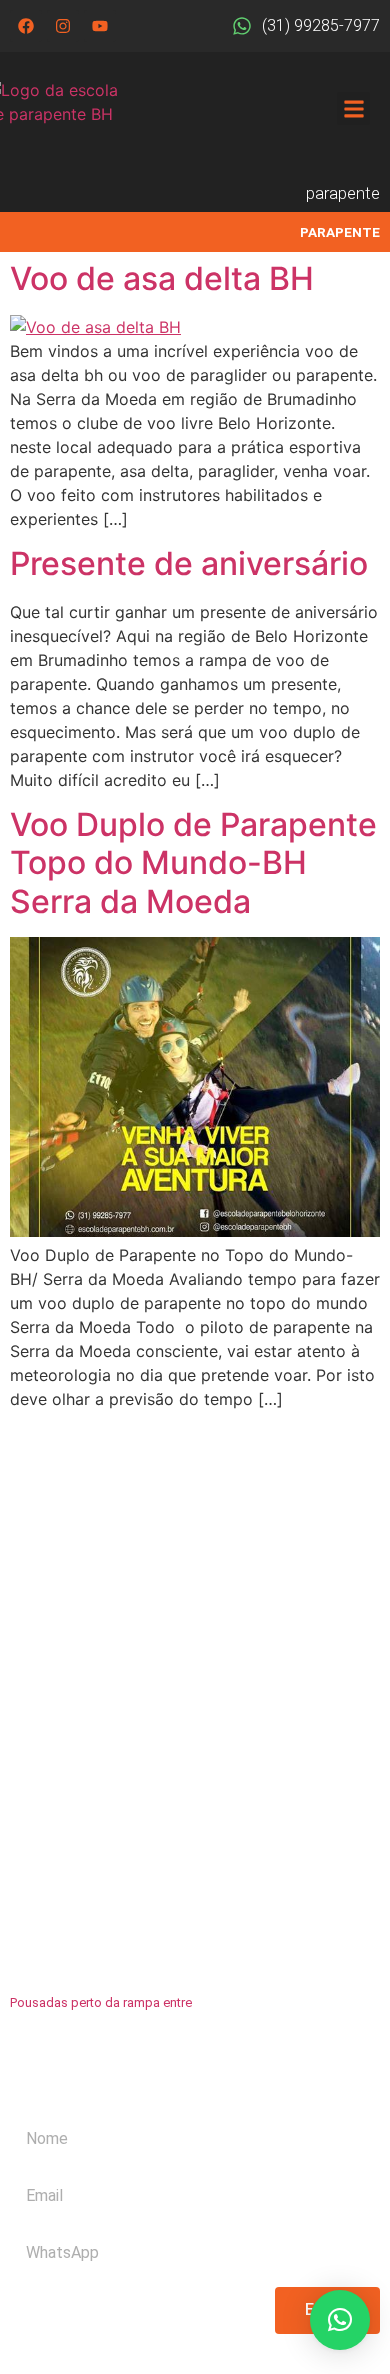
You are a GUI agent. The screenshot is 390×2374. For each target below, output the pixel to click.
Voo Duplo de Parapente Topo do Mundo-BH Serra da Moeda (193, 863)
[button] (353, 108)
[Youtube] (100, 26)
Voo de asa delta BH (162, 278)
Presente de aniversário (189, 563)
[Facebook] (26, 26)
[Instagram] (63, 26)
